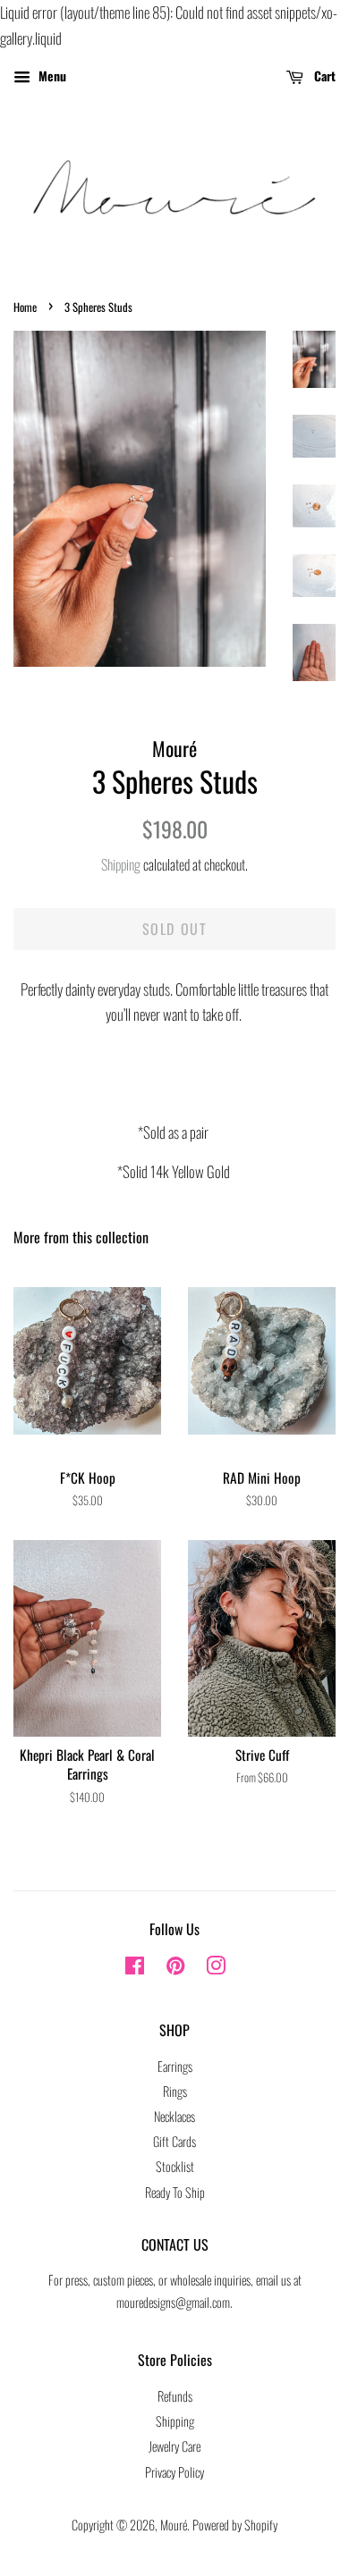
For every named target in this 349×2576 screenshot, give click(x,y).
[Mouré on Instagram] (216, 1968)
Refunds (175, 2396)
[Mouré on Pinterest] (175, 1968)
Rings (175, 2091)
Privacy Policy (174, 2472)
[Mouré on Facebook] (135, 1968)
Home (25, 307)
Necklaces (174, 2116)
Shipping (121, 864)
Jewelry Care (174, 2446)
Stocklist (175, 2166)
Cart (323, 75)
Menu (51, 75)
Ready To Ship (175, 2192)
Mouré (174, 2525)
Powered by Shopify (235, 2525)
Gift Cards (174, 2141)
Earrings (175, 2066)
